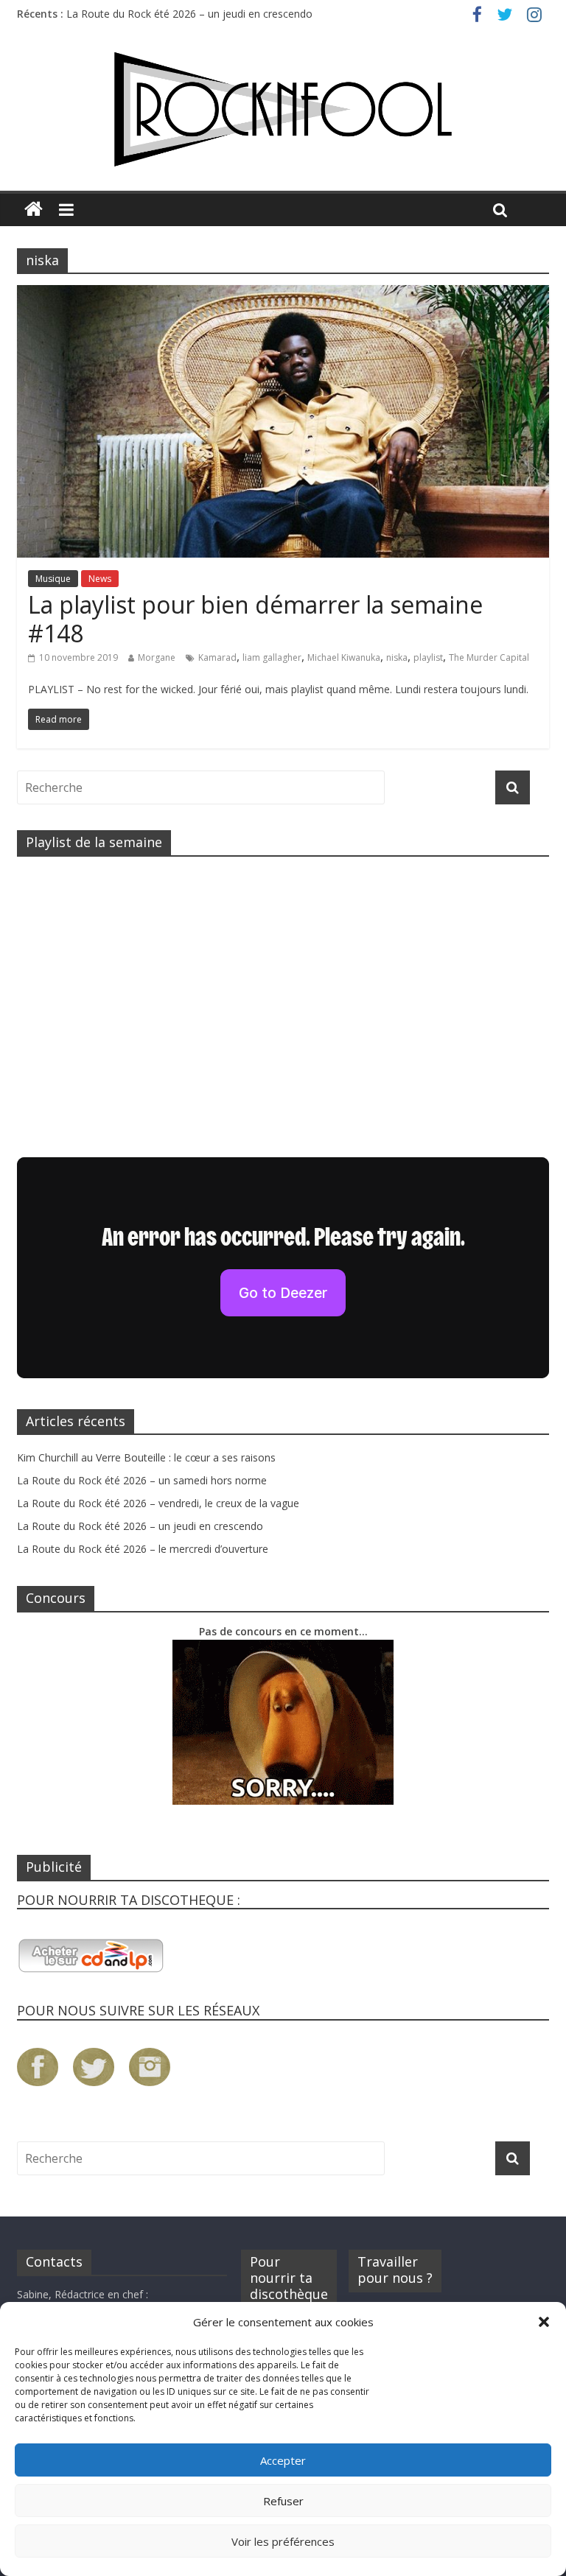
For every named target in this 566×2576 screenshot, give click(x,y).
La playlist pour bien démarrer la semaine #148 (255, 618)
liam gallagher (272, 657)
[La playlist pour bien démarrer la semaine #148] (283, 294)
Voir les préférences (283, 2541)
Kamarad (217, 657)
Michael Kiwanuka (344, 657)
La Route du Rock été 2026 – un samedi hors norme (142, 1480)
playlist (428, 657)
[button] (544, 2322)
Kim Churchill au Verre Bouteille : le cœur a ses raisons (146, 1457)
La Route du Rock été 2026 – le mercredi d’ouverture (143, 1549)
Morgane (157, 657)
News (100, 579)
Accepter (283, 2460)
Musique (53, 579)
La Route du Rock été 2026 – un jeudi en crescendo (189, 14)
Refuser (283, 2501)
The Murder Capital (489, 657)
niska (397, 657)
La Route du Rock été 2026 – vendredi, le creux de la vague (158, 1503)
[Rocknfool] (283, 109)
